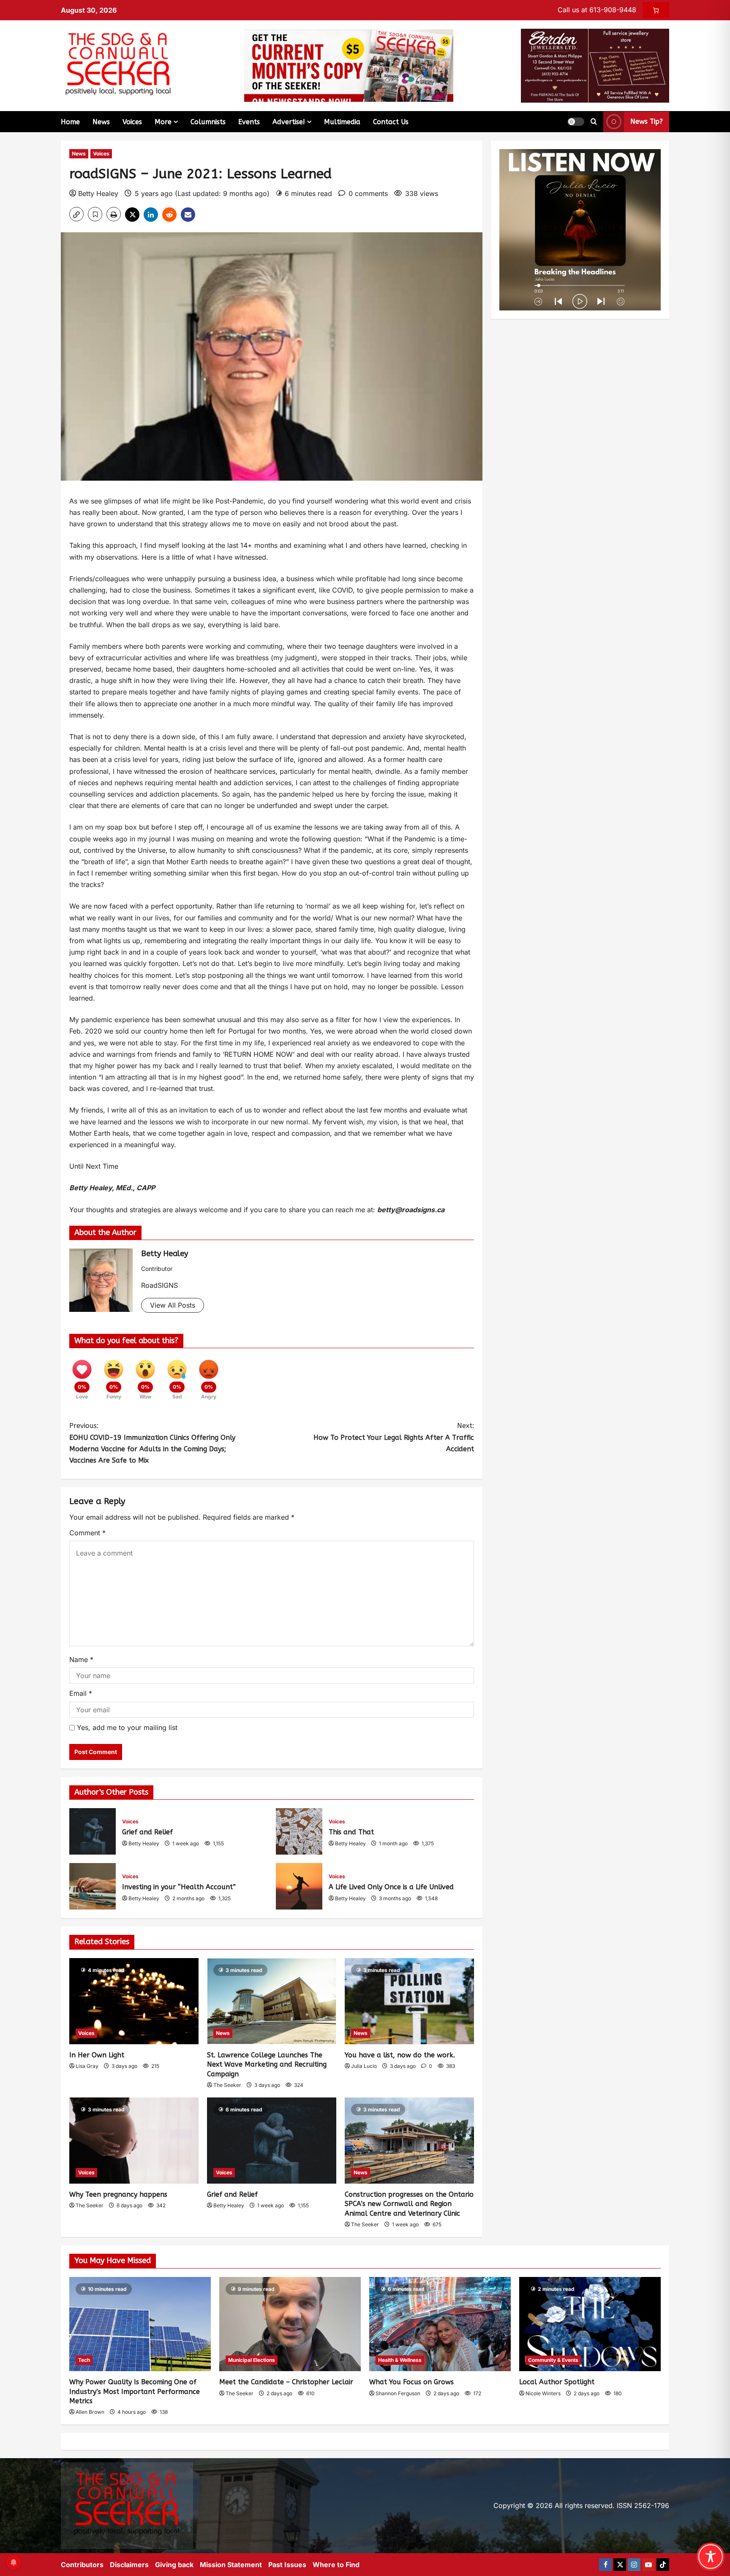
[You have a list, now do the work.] (409, 2001)
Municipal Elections (252, 2360)
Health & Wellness (400, 2360)
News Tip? (647, 121)
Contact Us (391, 122)
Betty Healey (98, 193)
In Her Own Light (97, 2055)
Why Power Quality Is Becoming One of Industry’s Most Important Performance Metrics (135, 2391)
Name (81, 1659)
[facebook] (605, 2565)
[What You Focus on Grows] (440, 2324)
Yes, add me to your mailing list (126, 1727)
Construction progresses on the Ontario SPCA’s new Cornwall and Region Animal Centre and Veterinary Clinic (409, 2204)
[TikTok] (663, 2565)
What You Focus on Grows (411, 2382)
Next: (394, 1437)
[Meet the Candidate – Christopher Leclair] (290, 2324)
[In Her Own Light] (134, 2001)
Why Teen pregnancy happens (118, 2194)
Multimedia (342, 122)
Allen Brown (90, 2412)
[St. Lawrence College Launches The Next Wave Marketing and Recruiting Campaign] (272, 2001)
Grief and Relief (93, 1831)
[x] (620, 2565)
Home (70, 122)
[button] (576, 122)
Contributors (82, 2565)
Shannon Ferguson (398, 2393)
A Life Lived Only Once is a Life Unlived (299, 1886)
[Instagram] (634, 2565)
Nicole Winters (543, 2393)
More (163, 122)
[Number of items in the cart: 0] (656, 10)
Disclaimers (129, 2565)
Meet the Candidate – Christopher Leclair (286, 2382)
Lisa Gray (87, 2066)
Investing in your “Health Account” (93, 1886)
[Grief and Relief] (272, 2141)
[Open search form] (594, 122)
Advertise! (289, 122)
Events (249, 122)
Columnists (208, 122)
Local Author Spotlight (557, 2382)
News (101, 122)
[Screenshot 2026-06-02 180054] (595, 65)
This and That (299, 1831)
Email (81, 1693)
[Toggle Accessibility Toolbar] (711, 2557)
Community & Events (553, 2360)
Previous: (152, 1443)
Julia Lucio (364, 2066)
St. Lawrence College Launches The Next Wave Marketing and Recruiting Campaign (267, 2065)
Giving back (174, 2565)
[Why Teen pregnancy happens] (134, 2141)
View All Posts (173, 1305)
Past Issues (287, 2565)
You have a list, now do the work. (400, 2055)
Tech (84, 2360)
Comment (87, 1533)
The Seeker (227, 2085)
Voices (132, 122)
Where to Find (336, 2565)
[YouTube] (648, 2565)
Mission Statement (231, 2565)
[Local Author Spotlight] (590, 2324)
